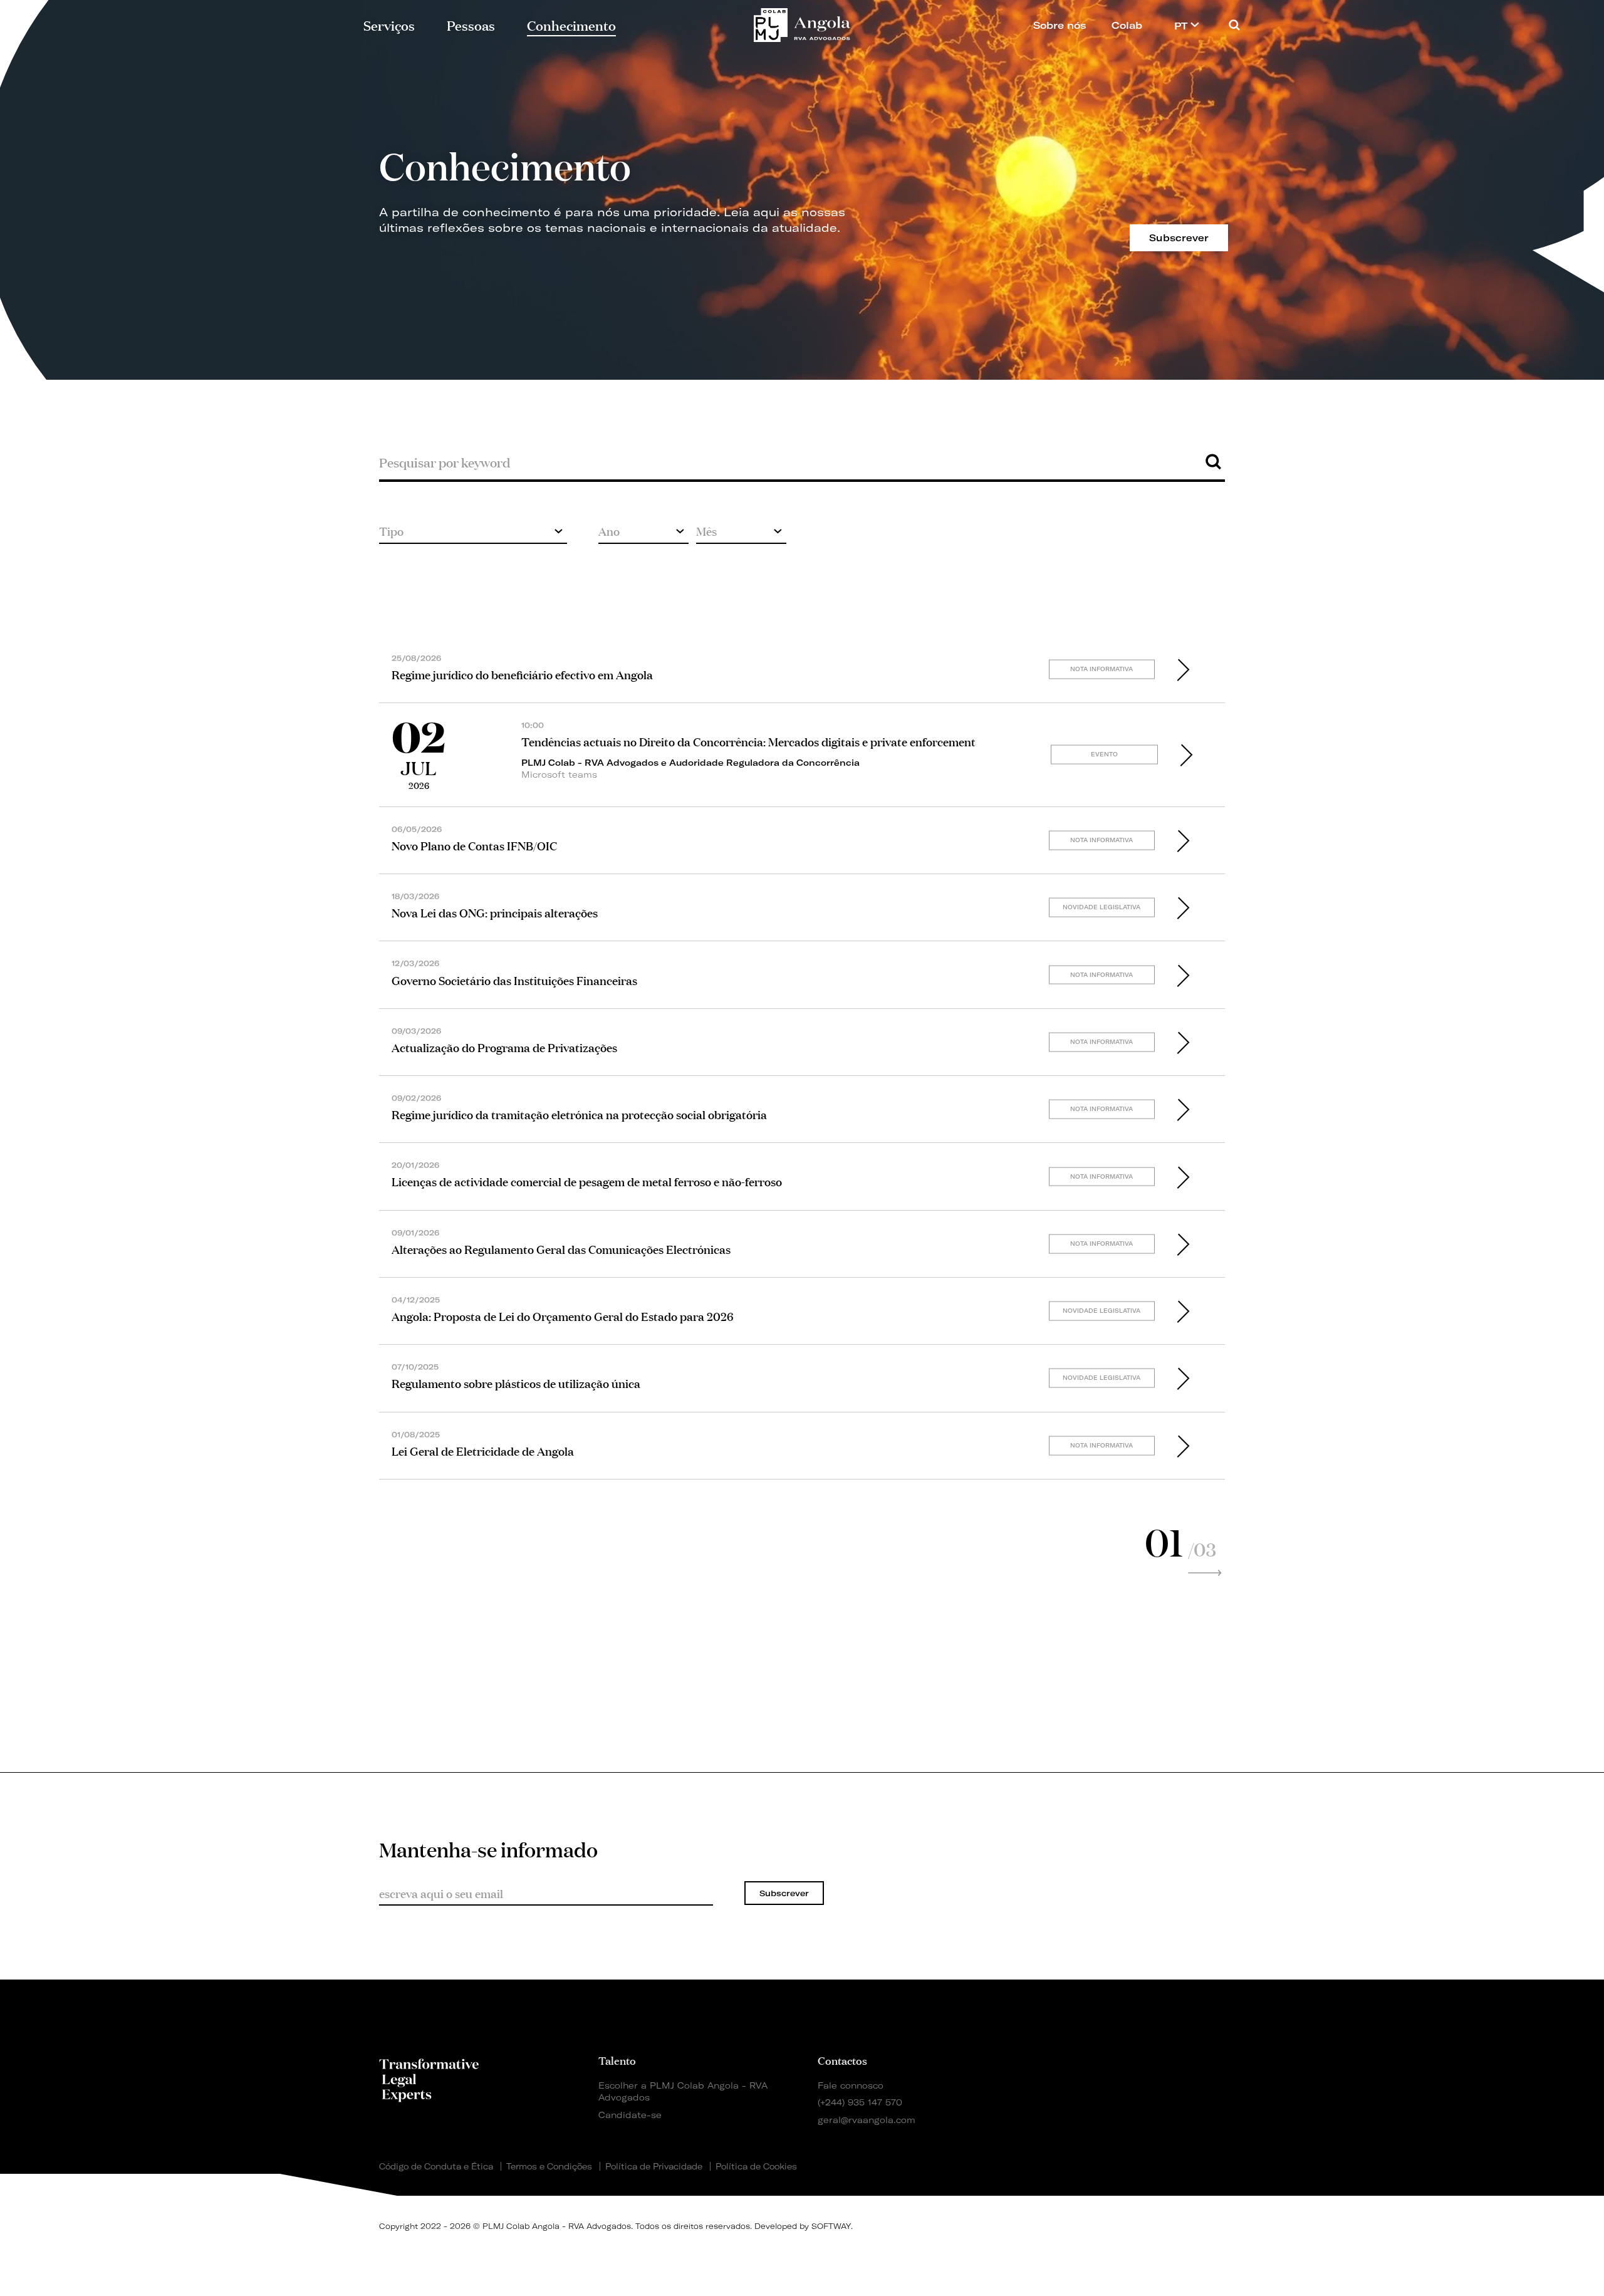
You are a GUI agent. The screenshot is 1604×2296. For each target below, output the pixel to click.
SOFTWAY (831, 2226)
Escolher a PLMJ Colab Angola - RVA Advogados (683, 2091)
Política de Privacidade (654, 2166)
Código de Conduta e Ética (436, 2166)
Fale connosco (851, 2085)
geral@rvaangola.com (867, 2120)
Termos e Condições (549, 2166)
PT (1182, 26)
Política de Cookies (756, 2166)
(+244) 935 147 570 (860, 2102)
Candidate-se (630, 2115)
